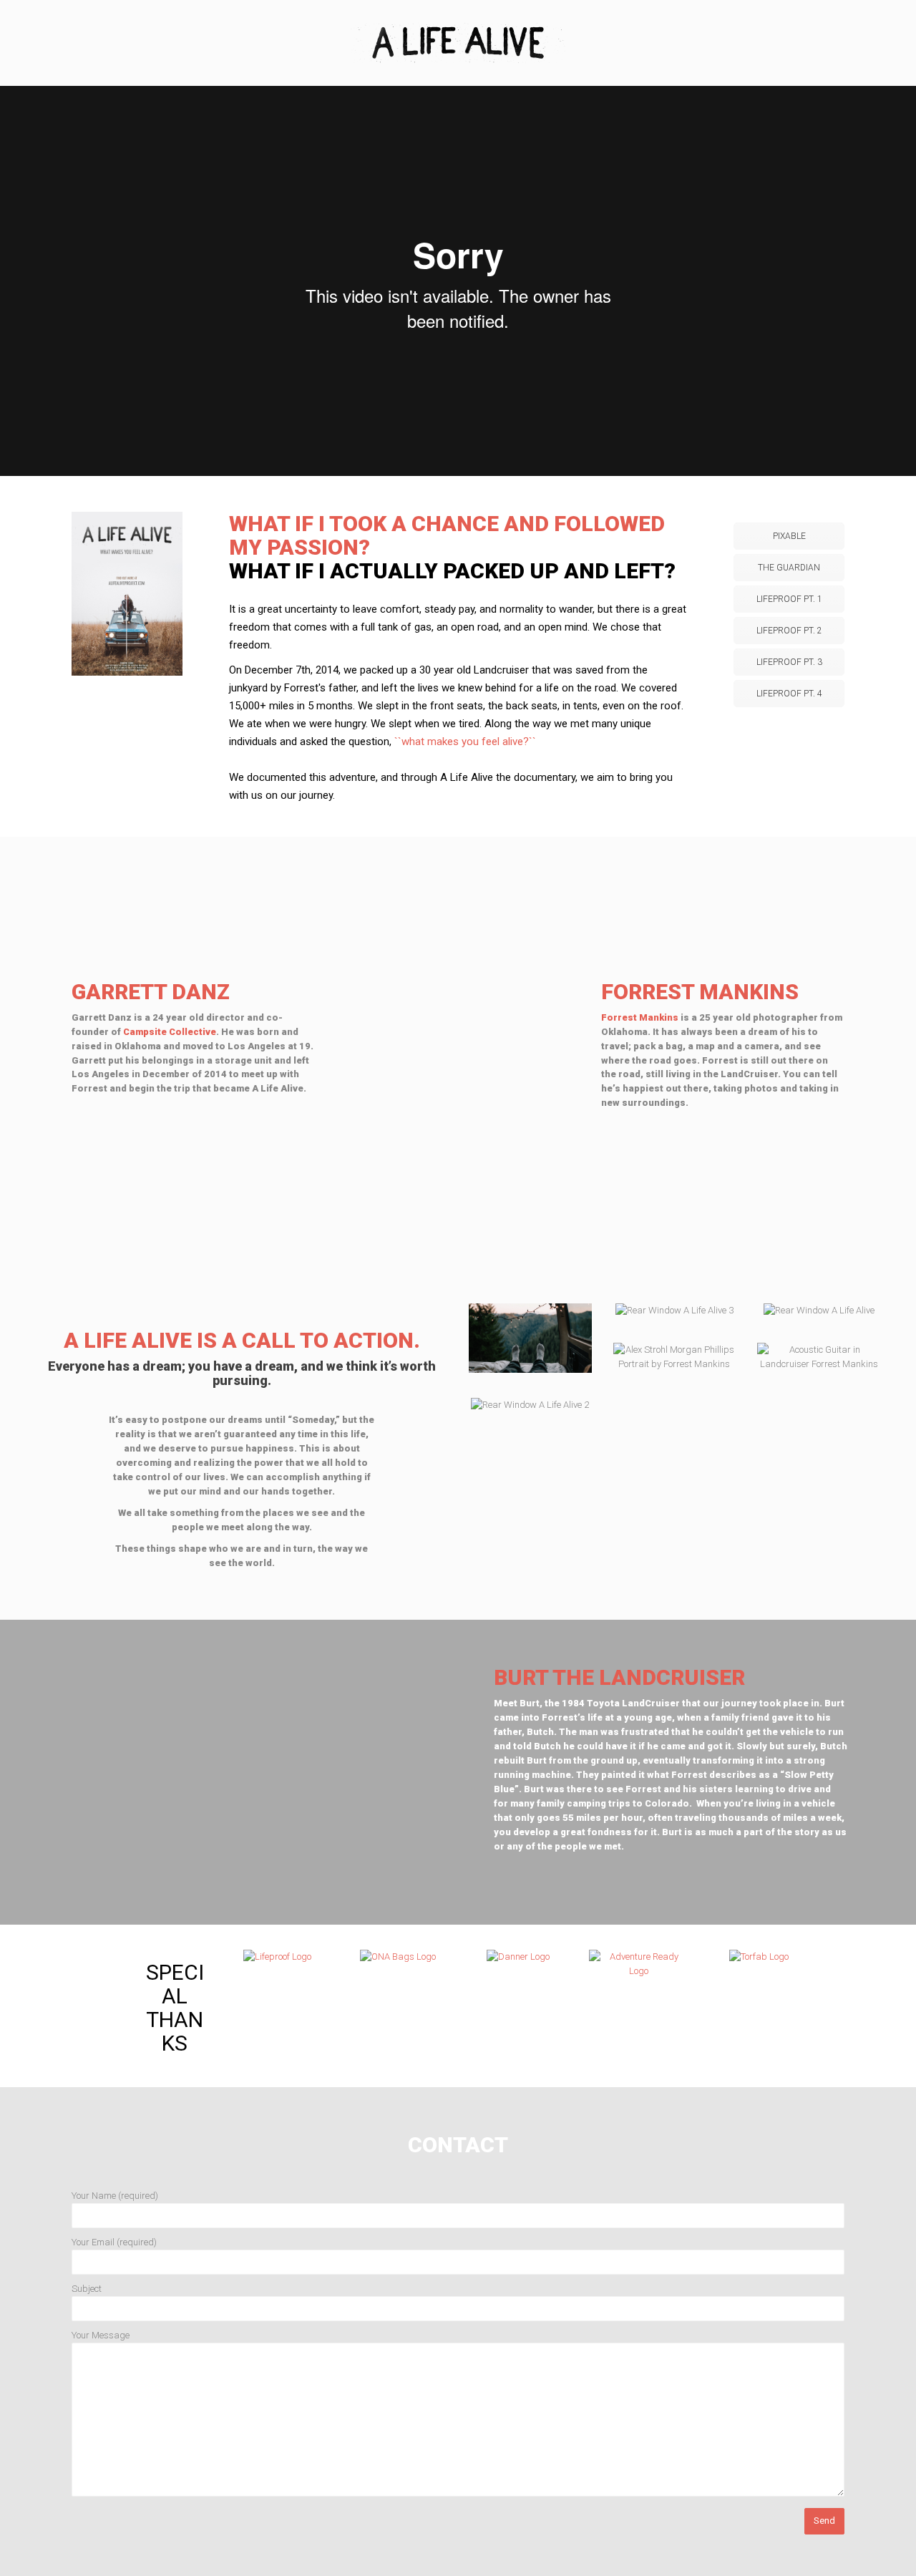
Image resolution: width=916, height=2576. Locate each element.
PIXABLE (789, 536)
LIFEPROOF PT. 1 (789, 599)
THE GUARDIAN (789, 568)
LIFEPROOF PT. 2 (789, 631)
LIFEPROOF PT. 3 (789, 662)
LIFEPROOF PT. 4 (789, 694)
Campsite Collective (170, 1032)
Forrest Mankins (640, 1017)
